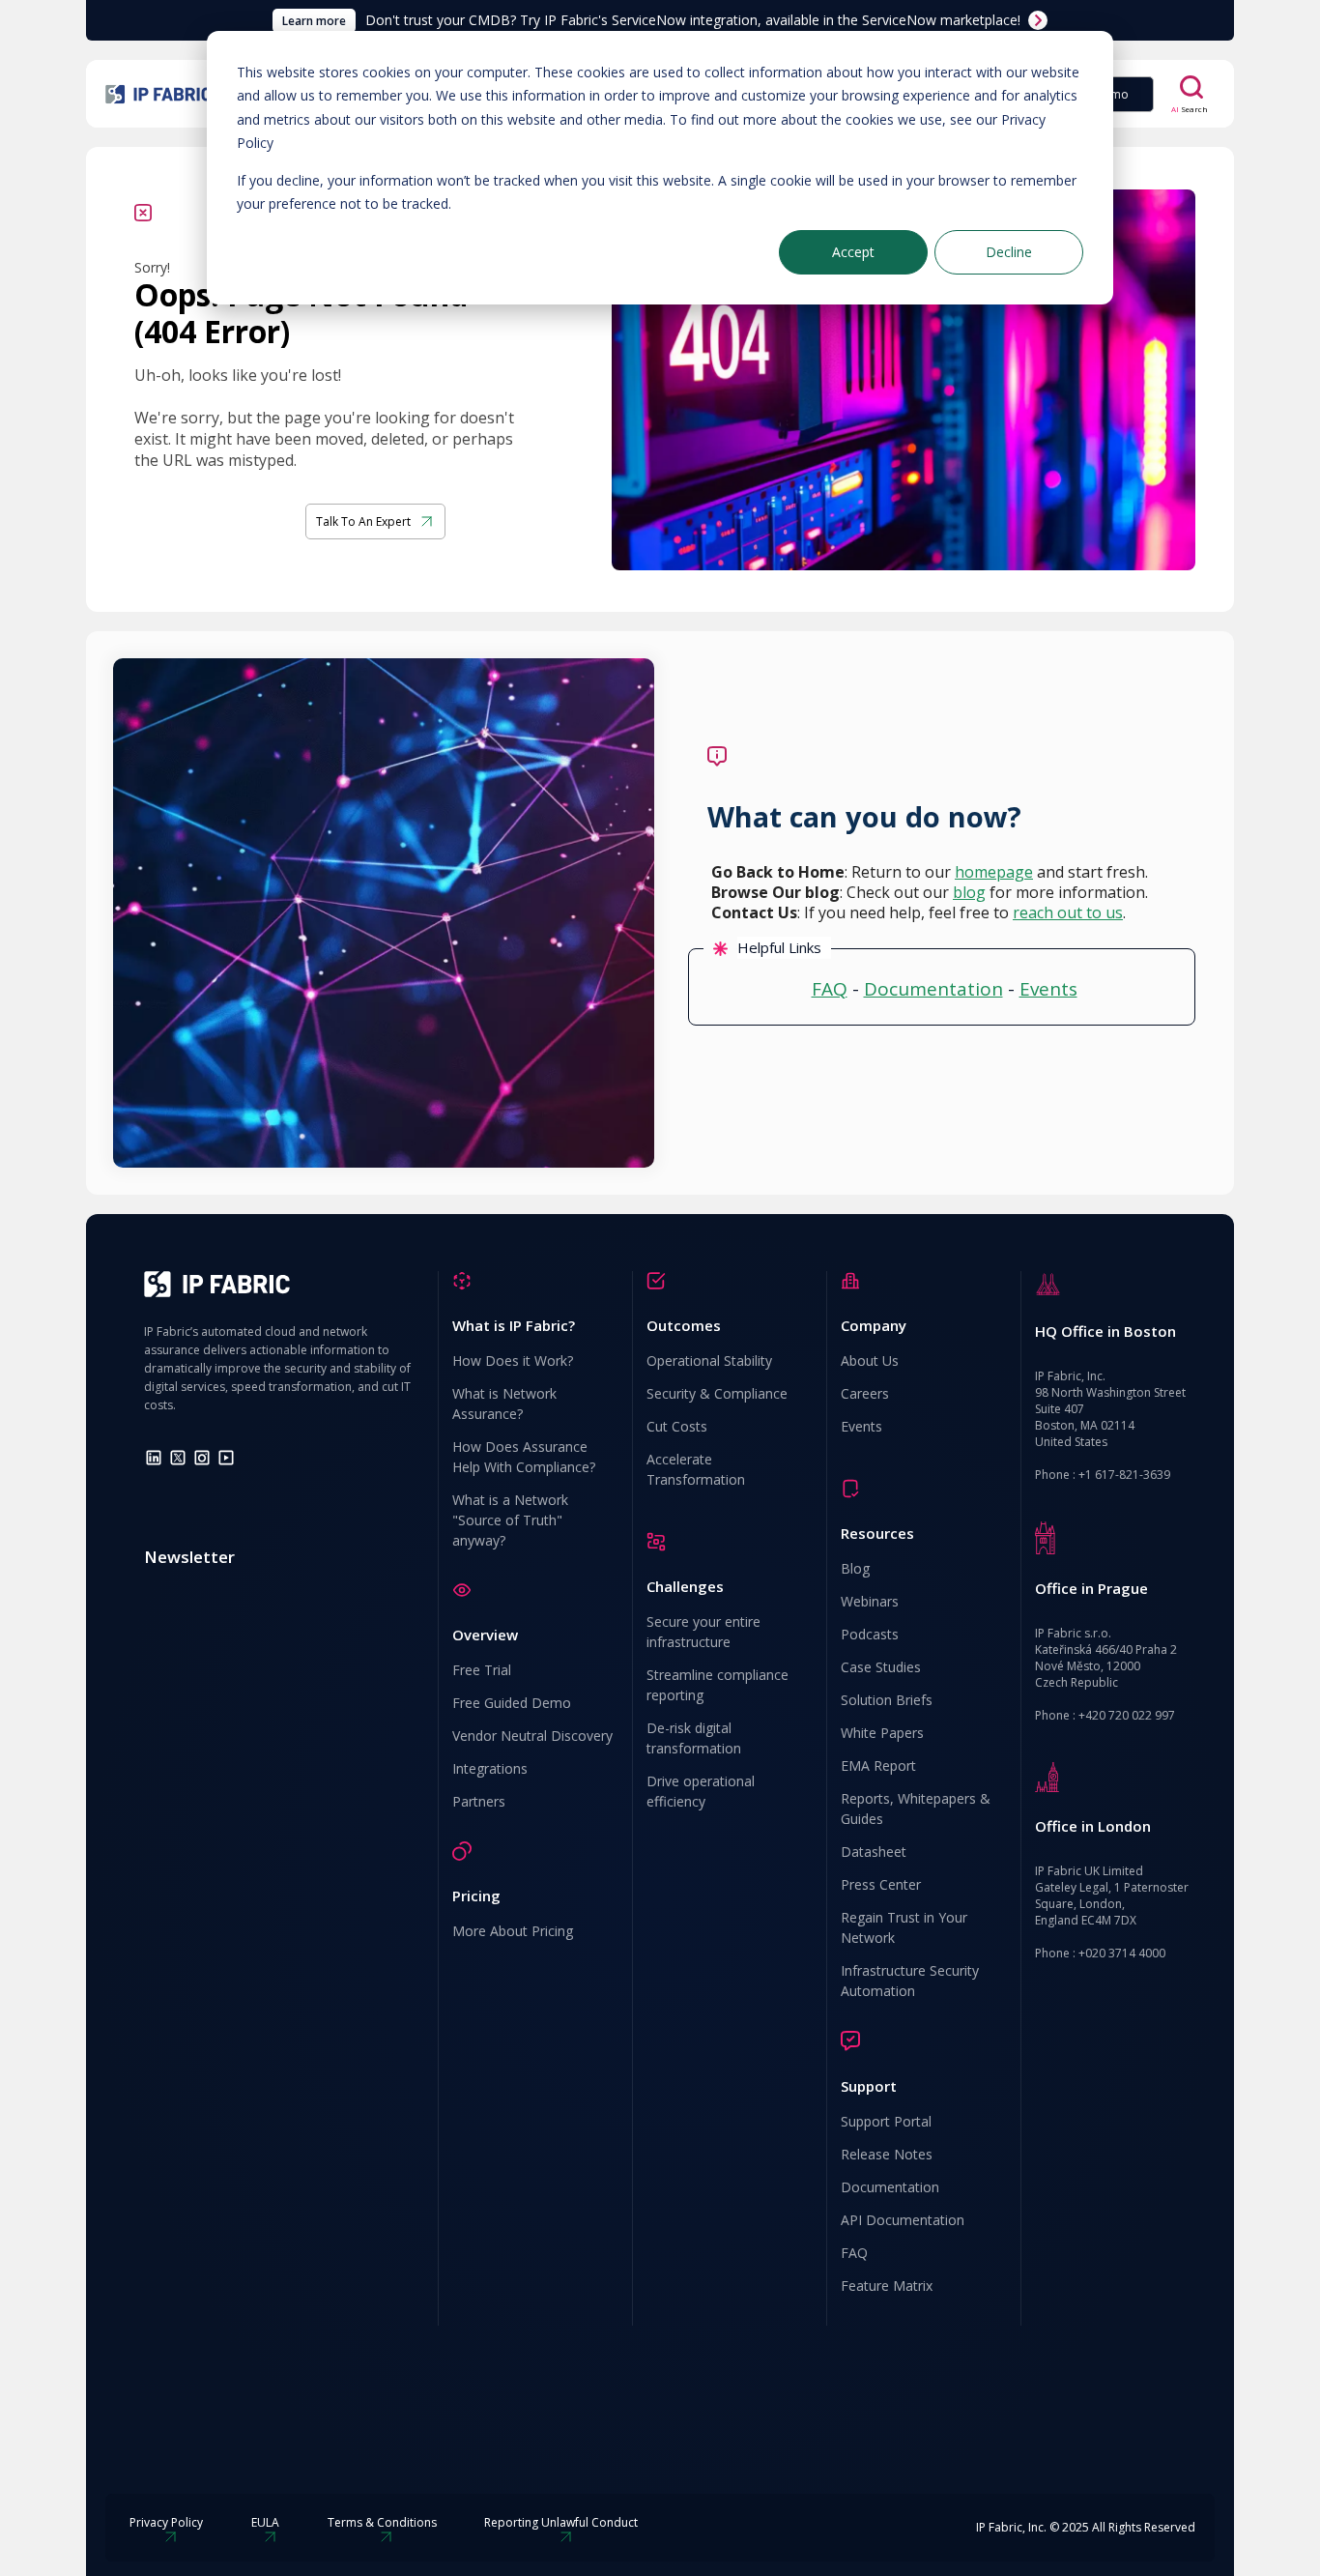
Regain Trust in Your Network (904, 1927)
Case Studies (881, 1667)
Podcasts (870, 1634)
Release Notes (887, 2154)
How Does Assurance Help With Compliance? (524, 1457)
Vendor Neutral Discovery (532, 1736)
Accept (853, 252)
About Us (870, 1360)
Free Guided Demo (512, 1703)
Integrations (490, 1768)
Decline (1009, 252)
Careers (865, 1393)
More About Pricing (513, 1931)
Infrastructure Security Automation (910, 1981)
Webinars (870, 1601)
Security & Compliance (717, 1393)
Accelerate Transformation (696, 1469)
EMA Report (878, 1766)
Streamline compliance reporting (717, 1685)
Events (1048, 989)
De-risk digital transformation (694, 1738)
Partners (479, 1801)
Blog (855, 1568)
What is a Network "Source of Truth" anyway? (510, 1520)
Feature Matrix (887, 2286)
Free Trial (482, 1670)
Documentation (933, 989)
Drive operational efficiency (701, 1791)
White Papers (882, 1733)
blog (969, 892)
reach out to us (1068, 912)
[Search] (1191, 87)
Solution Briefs (887, 1700)
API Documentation (903, 2220)
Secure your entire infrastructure (703, 1632)
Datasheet (874, 1852)
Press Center (881, 1884)
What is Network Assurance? (504, 1404)
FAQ (830, 989)
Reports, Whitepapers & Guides (916, 1809)
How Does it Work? (513, 1360)
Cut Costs (677, 1426)
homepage (994, 872)
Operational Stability (709, 1360)
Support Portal (886, 2121)
